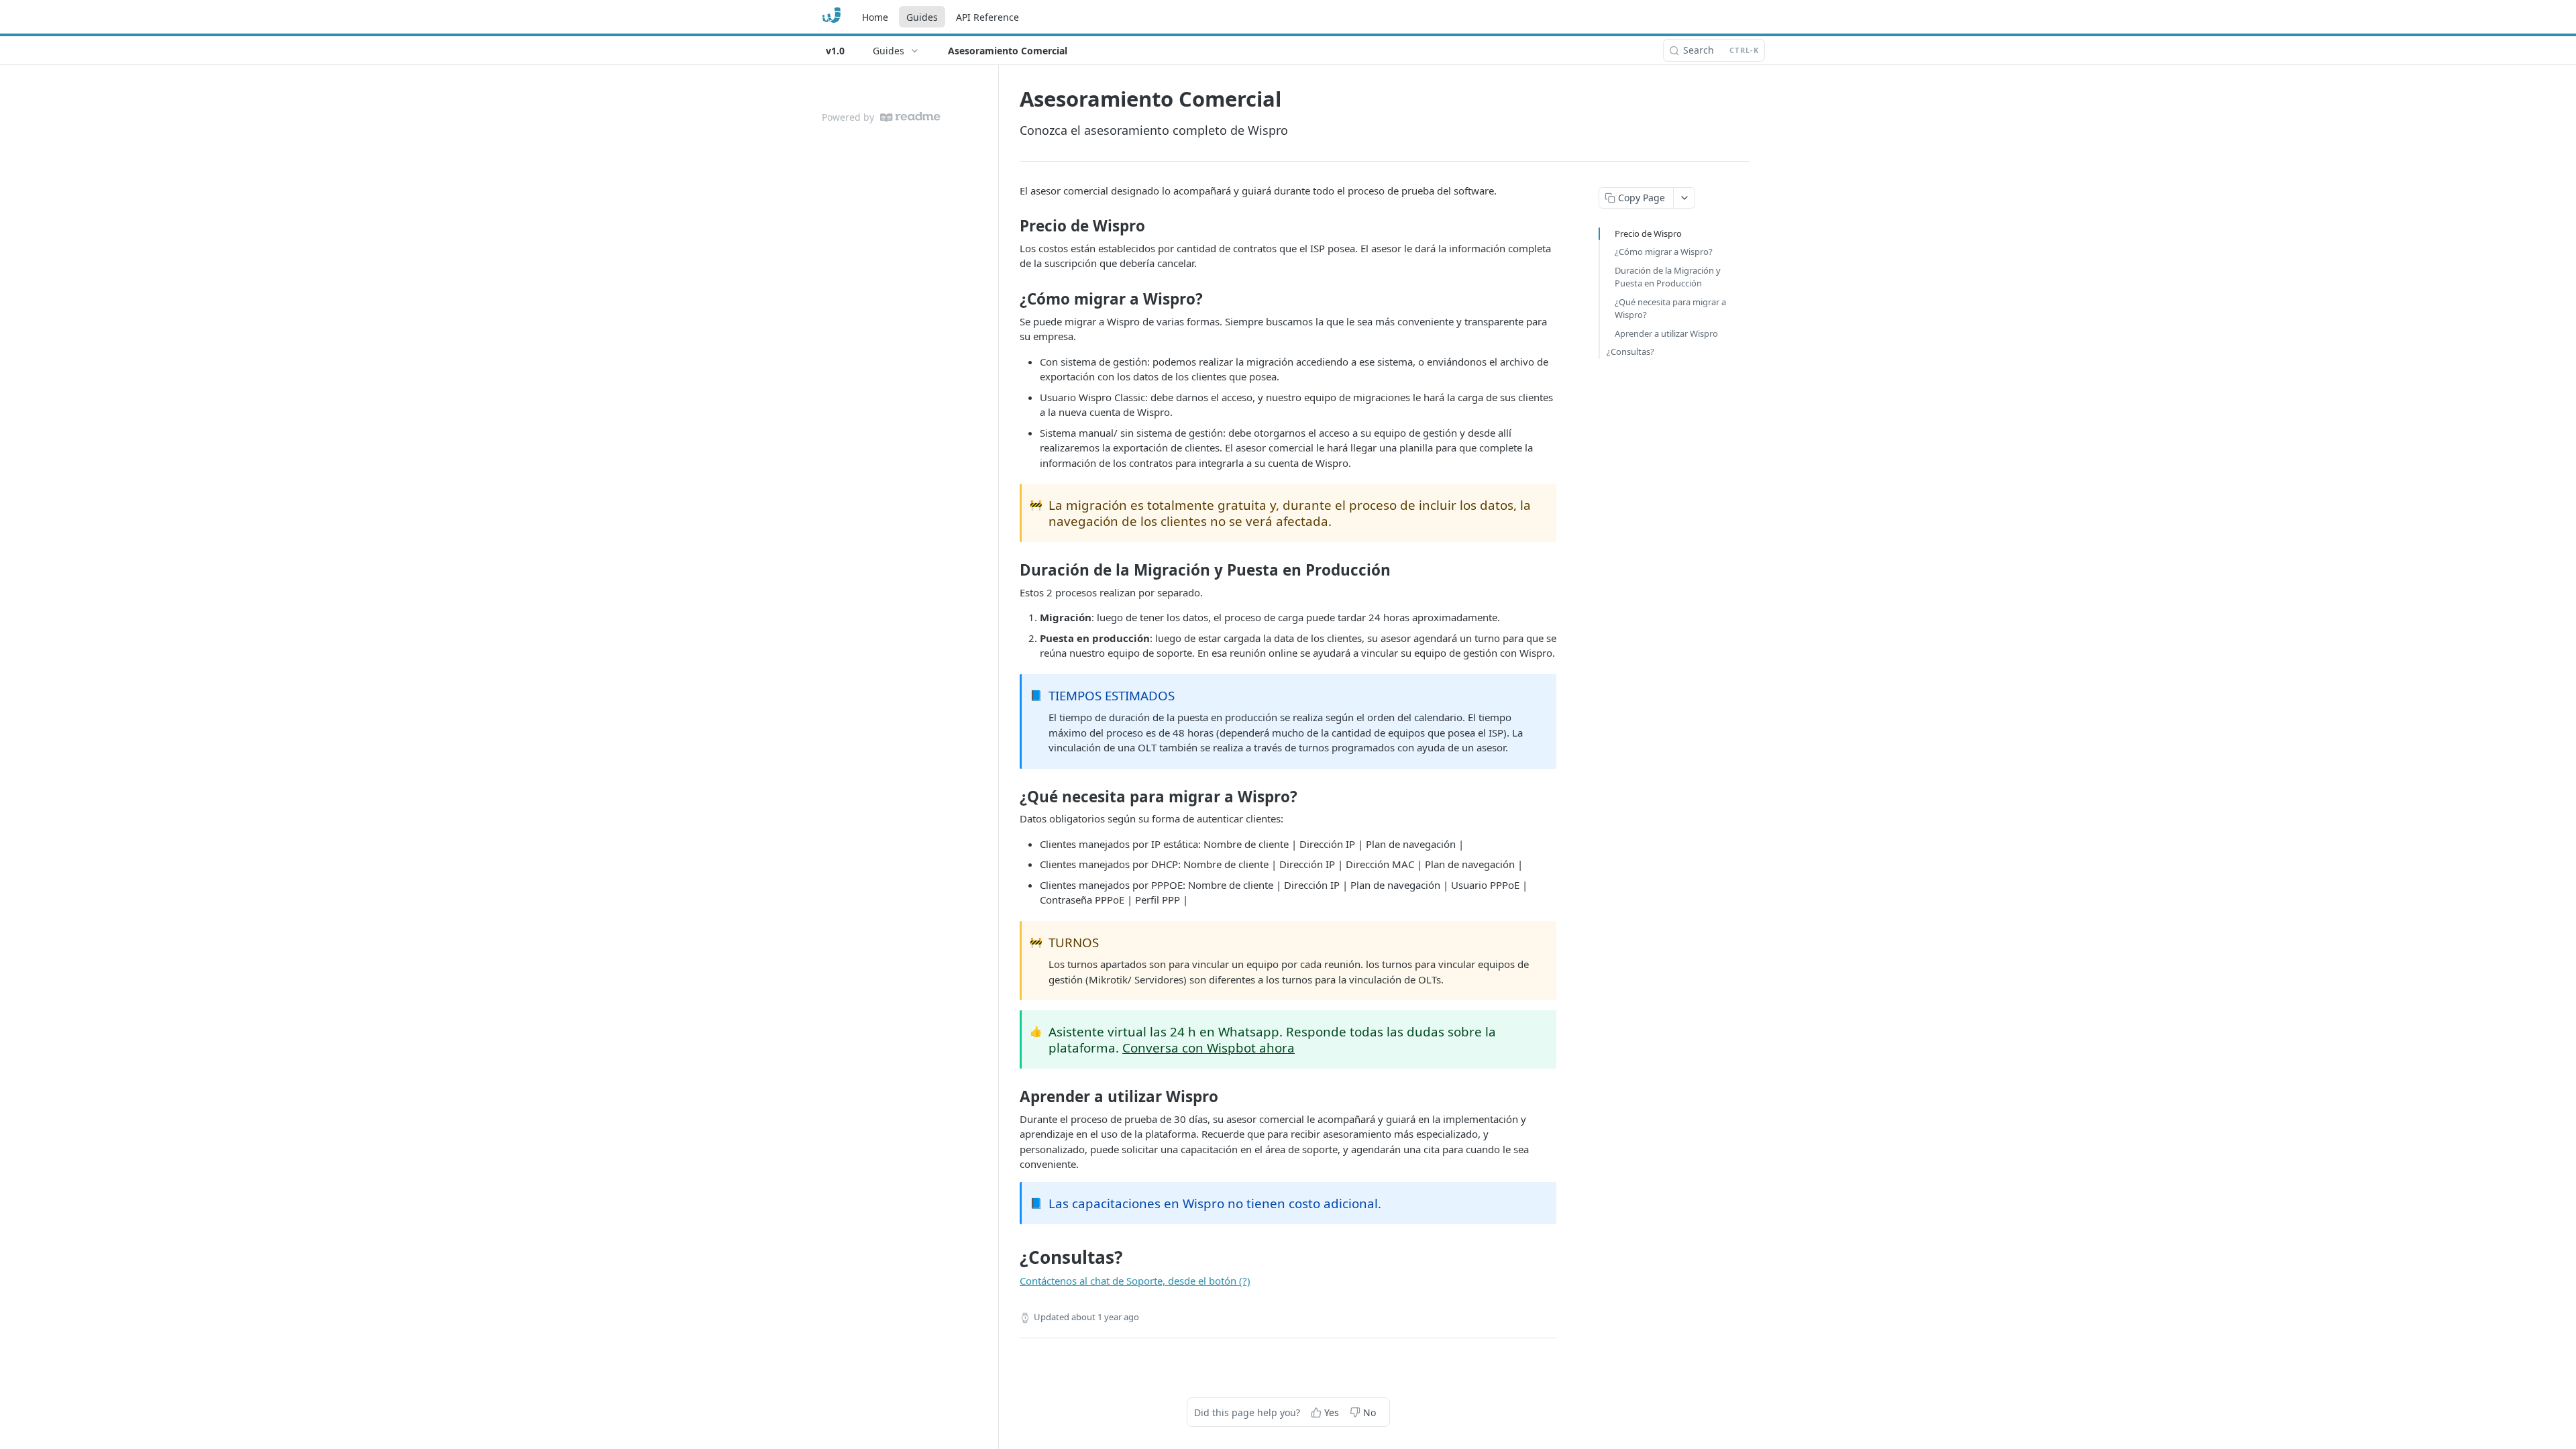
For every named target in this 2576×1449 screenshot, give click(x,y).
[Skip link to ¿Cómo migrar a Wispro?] (1011, 299)
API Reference (987, 17)
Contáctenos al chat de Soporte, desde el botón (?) (1135, 1281)
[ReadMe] (910, 117)
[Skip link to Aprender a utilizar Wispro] (1011, 1097)
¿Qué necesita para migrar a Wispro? (1670, 309)
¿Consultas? (1630, 352)
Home (875, 17)
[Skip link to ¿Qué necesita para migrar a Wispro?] (1011, 796)
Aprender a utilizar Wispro (1666, 333)
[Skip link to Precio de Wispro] (1011, 226)
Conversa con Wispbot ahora (1209, 1048)
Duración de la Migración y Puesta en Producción (1668, 277)
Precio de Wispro (1648, 233)
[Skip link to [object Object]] (1011, 1257)
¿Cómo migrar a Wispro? (1664, 252)
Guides (922, 17)
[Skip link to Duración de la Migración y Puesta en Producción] (1011, 570)
